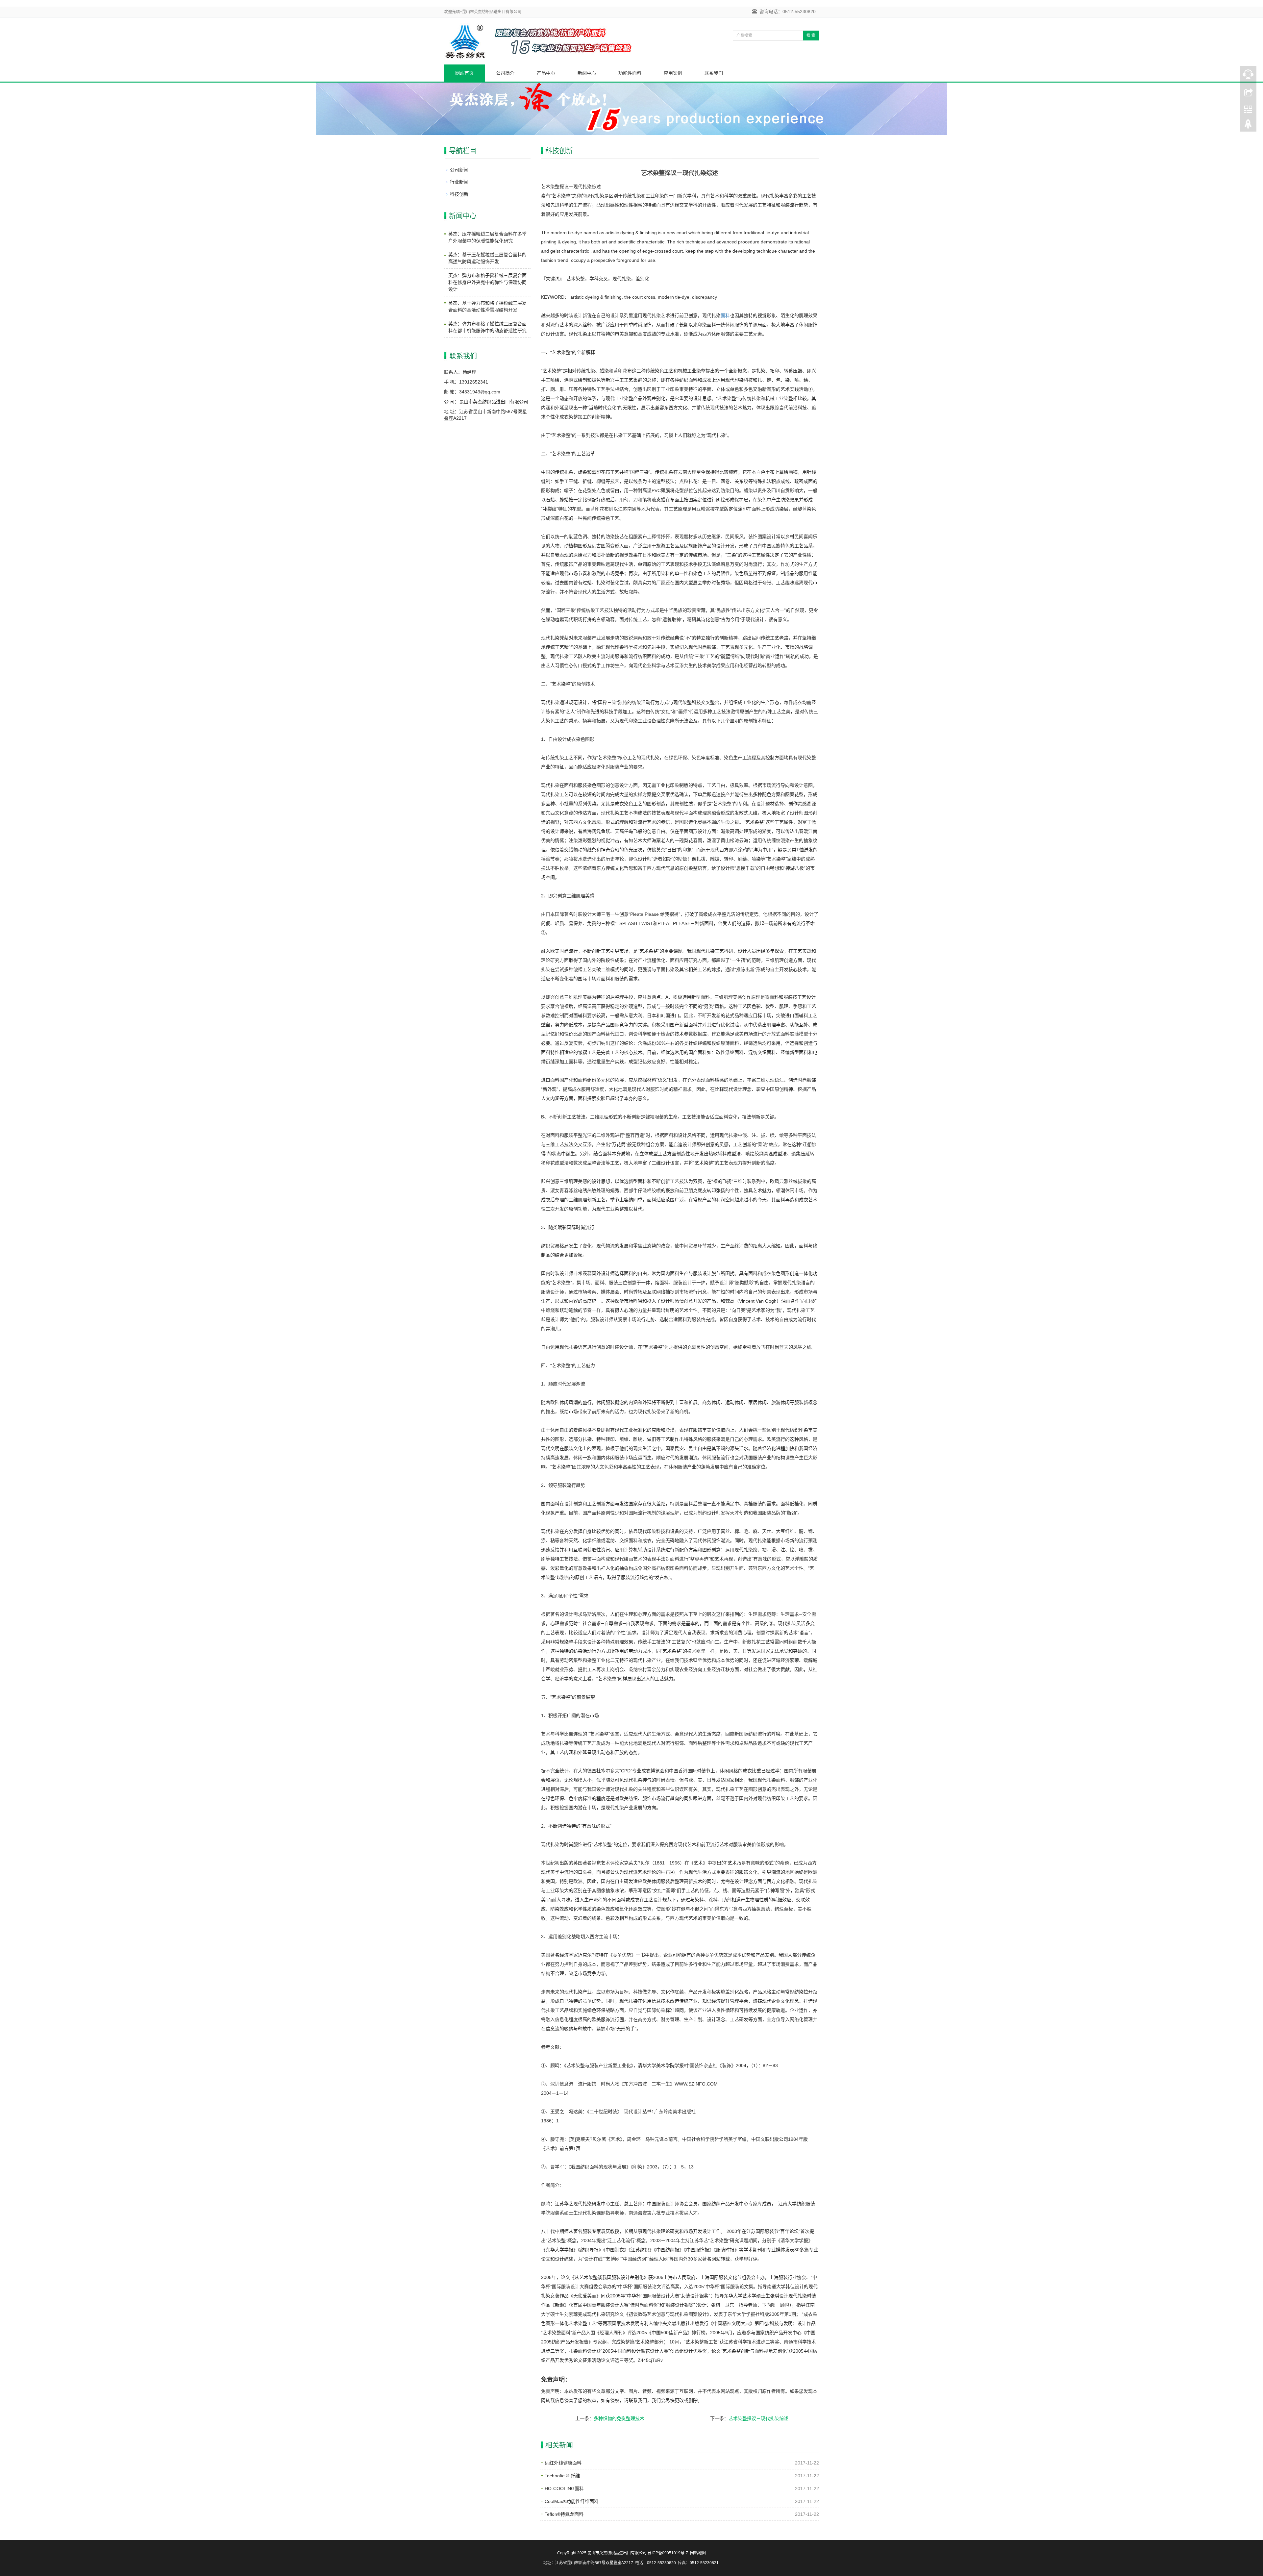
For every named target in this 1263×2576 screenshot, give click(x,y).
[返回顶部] (1248, 126)
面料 (725, 315)
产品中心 (546, 73)
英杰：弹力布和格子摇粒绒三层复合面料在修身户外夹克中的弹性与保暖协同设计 (487, 282)
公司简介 (505, 73)
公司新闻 (459, 170)
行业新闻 (459, 182)
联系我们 (714, 73)
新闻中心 (587, 73)
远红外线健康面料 (563, 2463)
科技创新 (459, 194)
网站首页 (464, 73)
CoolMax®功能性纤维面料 (572, 2501)
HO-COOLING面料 (564, 2488)
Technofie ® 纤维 (562, 2476)
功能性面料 (630, 73)
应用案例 (673, 73)
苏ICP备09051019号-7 (668, 2553)
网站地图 (698, 2553)
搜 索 (811, 36)
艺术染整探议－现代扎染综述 (758, 2418)
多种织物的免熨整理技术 (619, 2418)
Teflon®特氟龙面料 (564, 2514)
